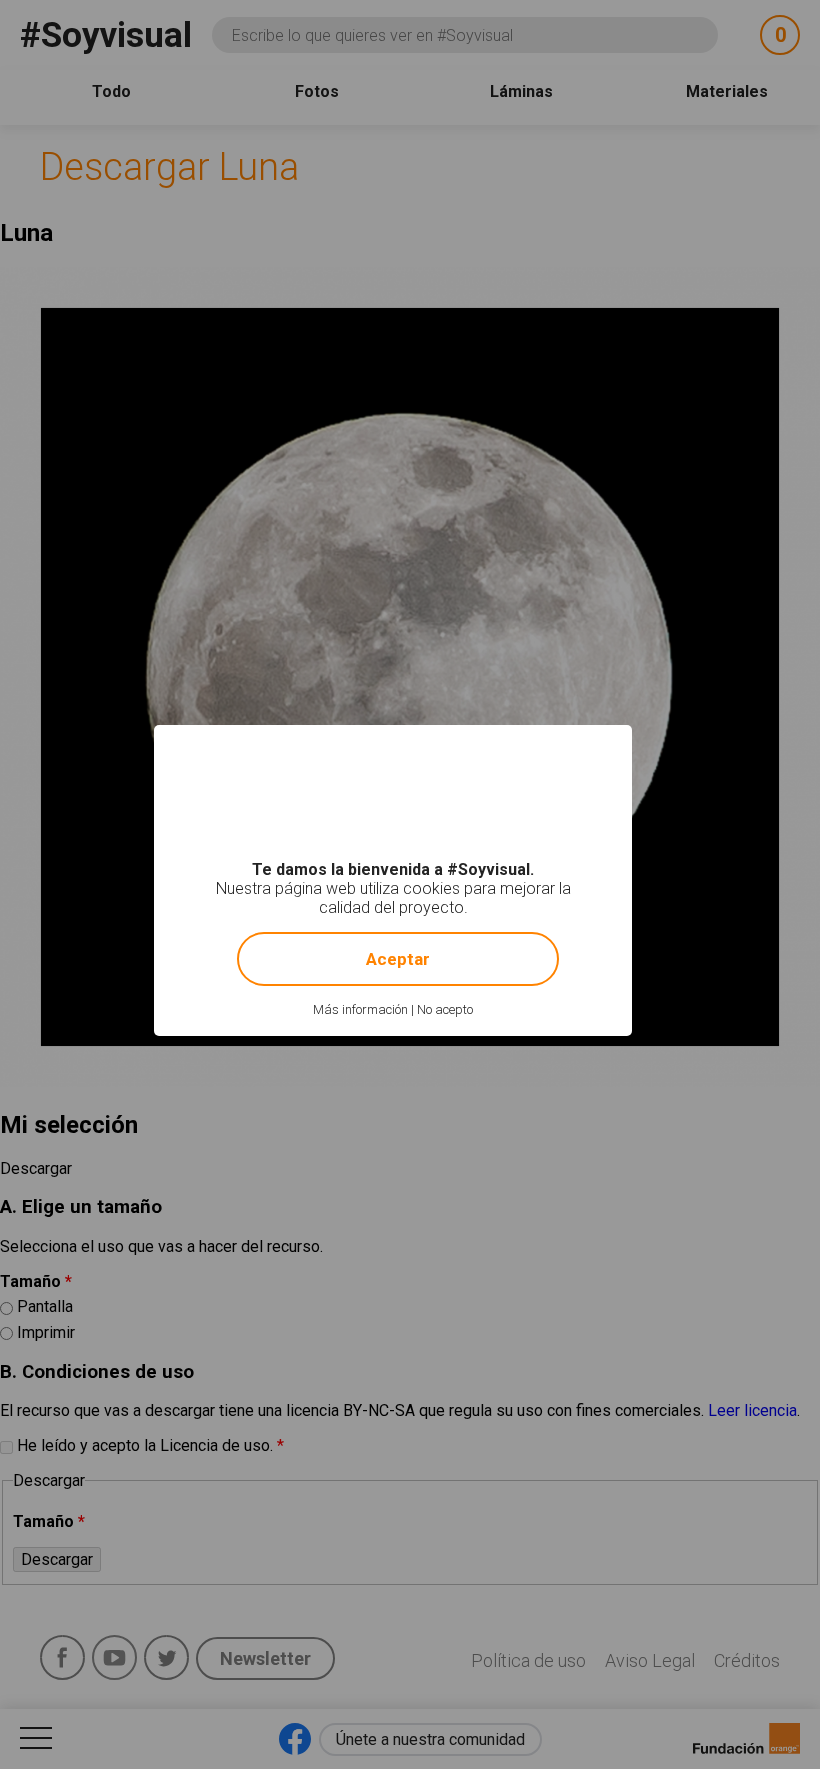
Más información (360, 1009)
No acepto (445, 1009)
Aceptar (398, 959)
